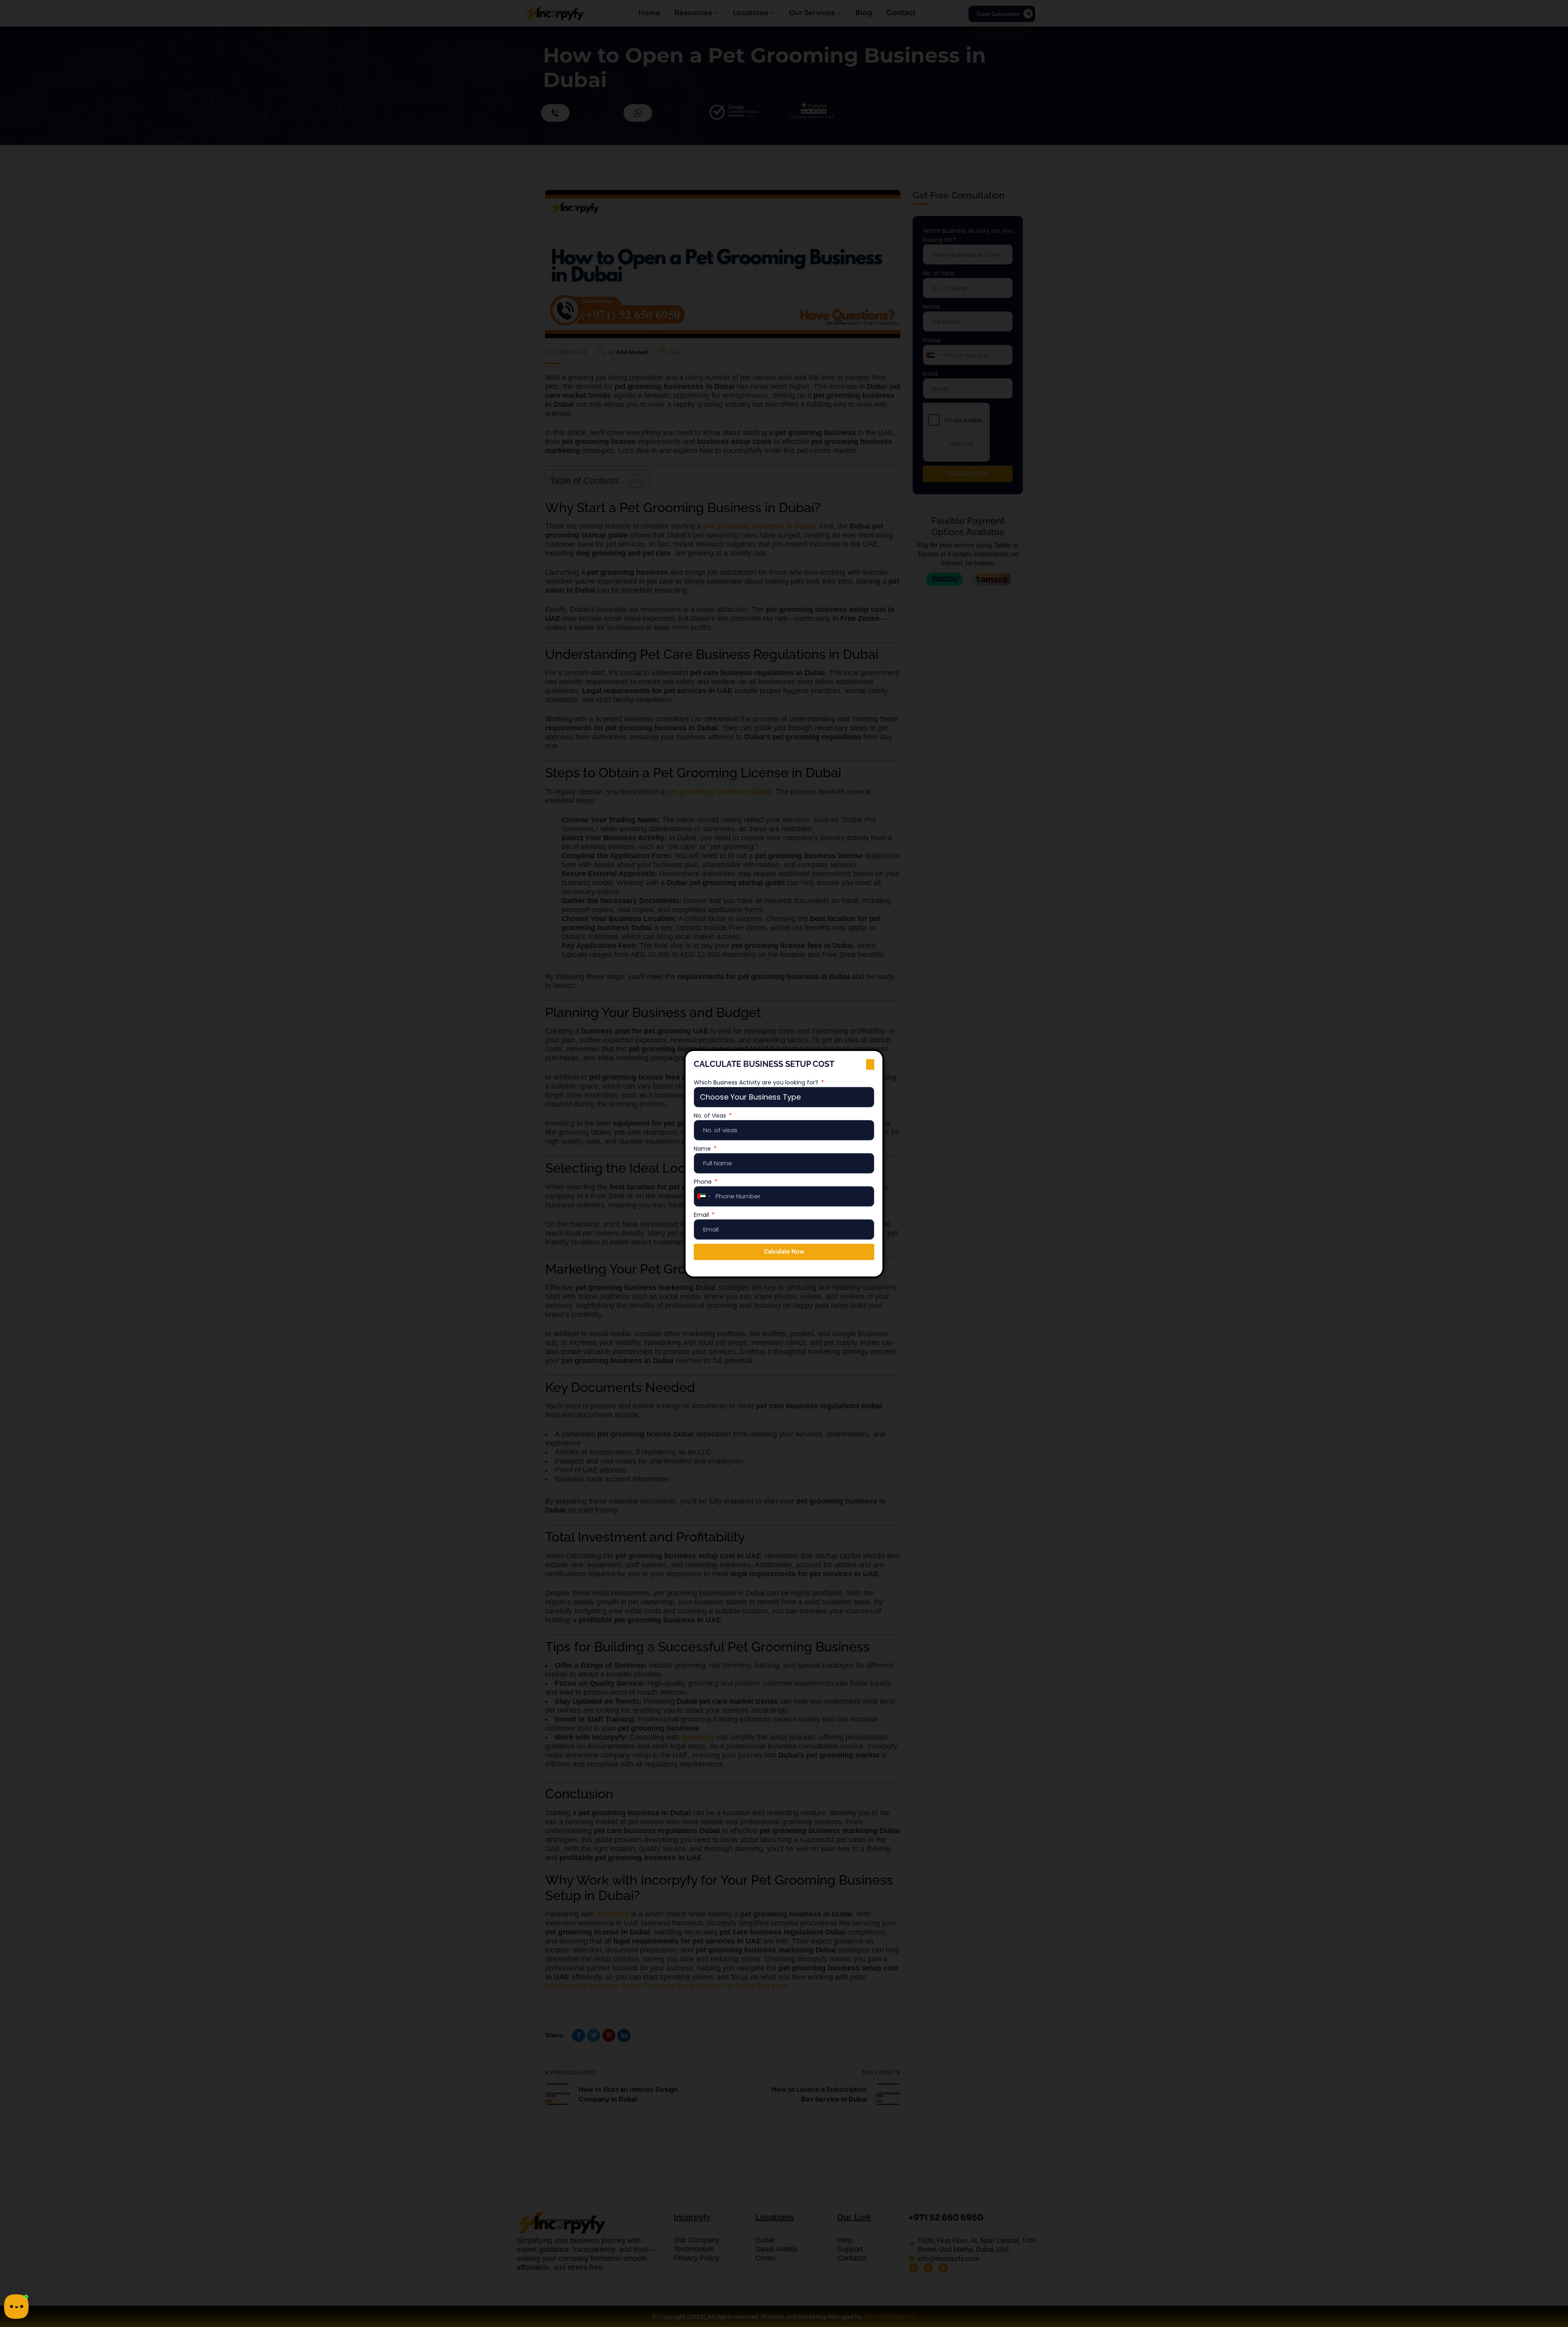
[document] (784, 1163)
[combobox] (704, 1196)
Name (703, 1149)
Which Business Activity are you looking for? (757, 1082)
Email (702, 1215)
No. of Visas (711, 1116)
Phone (704, 1182)
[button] (870, 1064)
